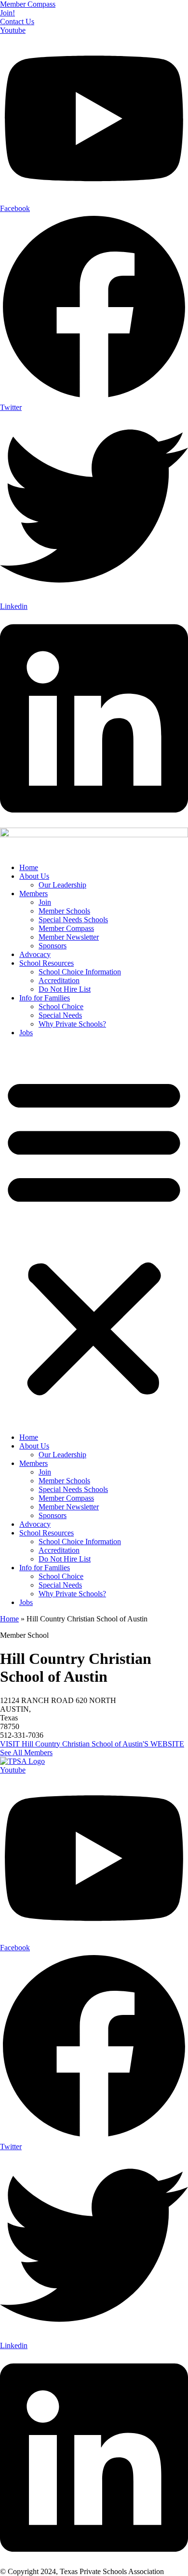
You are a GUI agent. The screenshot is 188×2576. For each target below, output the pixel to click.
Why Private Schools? (72, 1024)
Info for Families (45, 998)
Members (34, 894)
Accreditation (59, 980)
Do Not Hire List (65, 989)
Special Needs (60, 1015)
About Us (34, 876)
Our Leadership (62, 885)
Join (45, 902)
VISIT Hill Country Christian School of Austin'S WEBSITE (92, 1744)
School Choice (61, 1006)
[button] (94, 1235)
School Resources (47, 963)
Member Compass (28, 4)
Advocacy (35, 954)
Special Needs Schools (73, 920)
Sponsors (53, 946)
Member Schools (64, 911)
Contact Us (17, 21)
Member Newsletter (69, 937)
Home (29, 867)
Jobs (26, 1033)
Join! (7, 13)
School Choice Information (80, 972)
